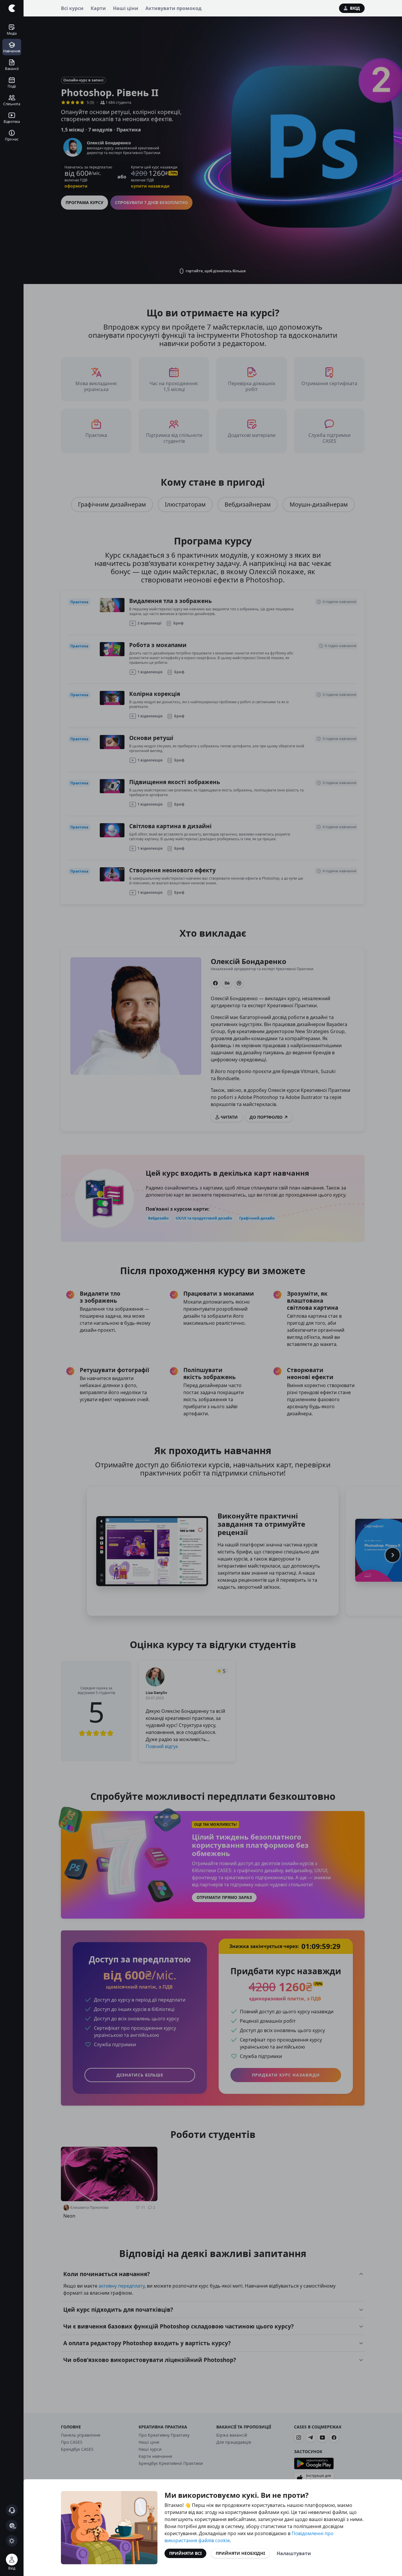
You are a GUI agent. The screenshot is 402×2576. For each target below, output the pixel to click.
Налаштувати (294, 2553)
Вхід (355, 8)
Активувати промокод (173, 8)
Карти (98, 8)
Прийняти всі (185, 2553)
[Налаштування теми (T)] (12, 2541)
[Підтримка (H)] (12, 2510)
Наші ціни (126, 8)
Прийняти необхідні (240, 2553)
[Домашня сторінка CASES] (12, 8)
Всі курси (72, 8)
